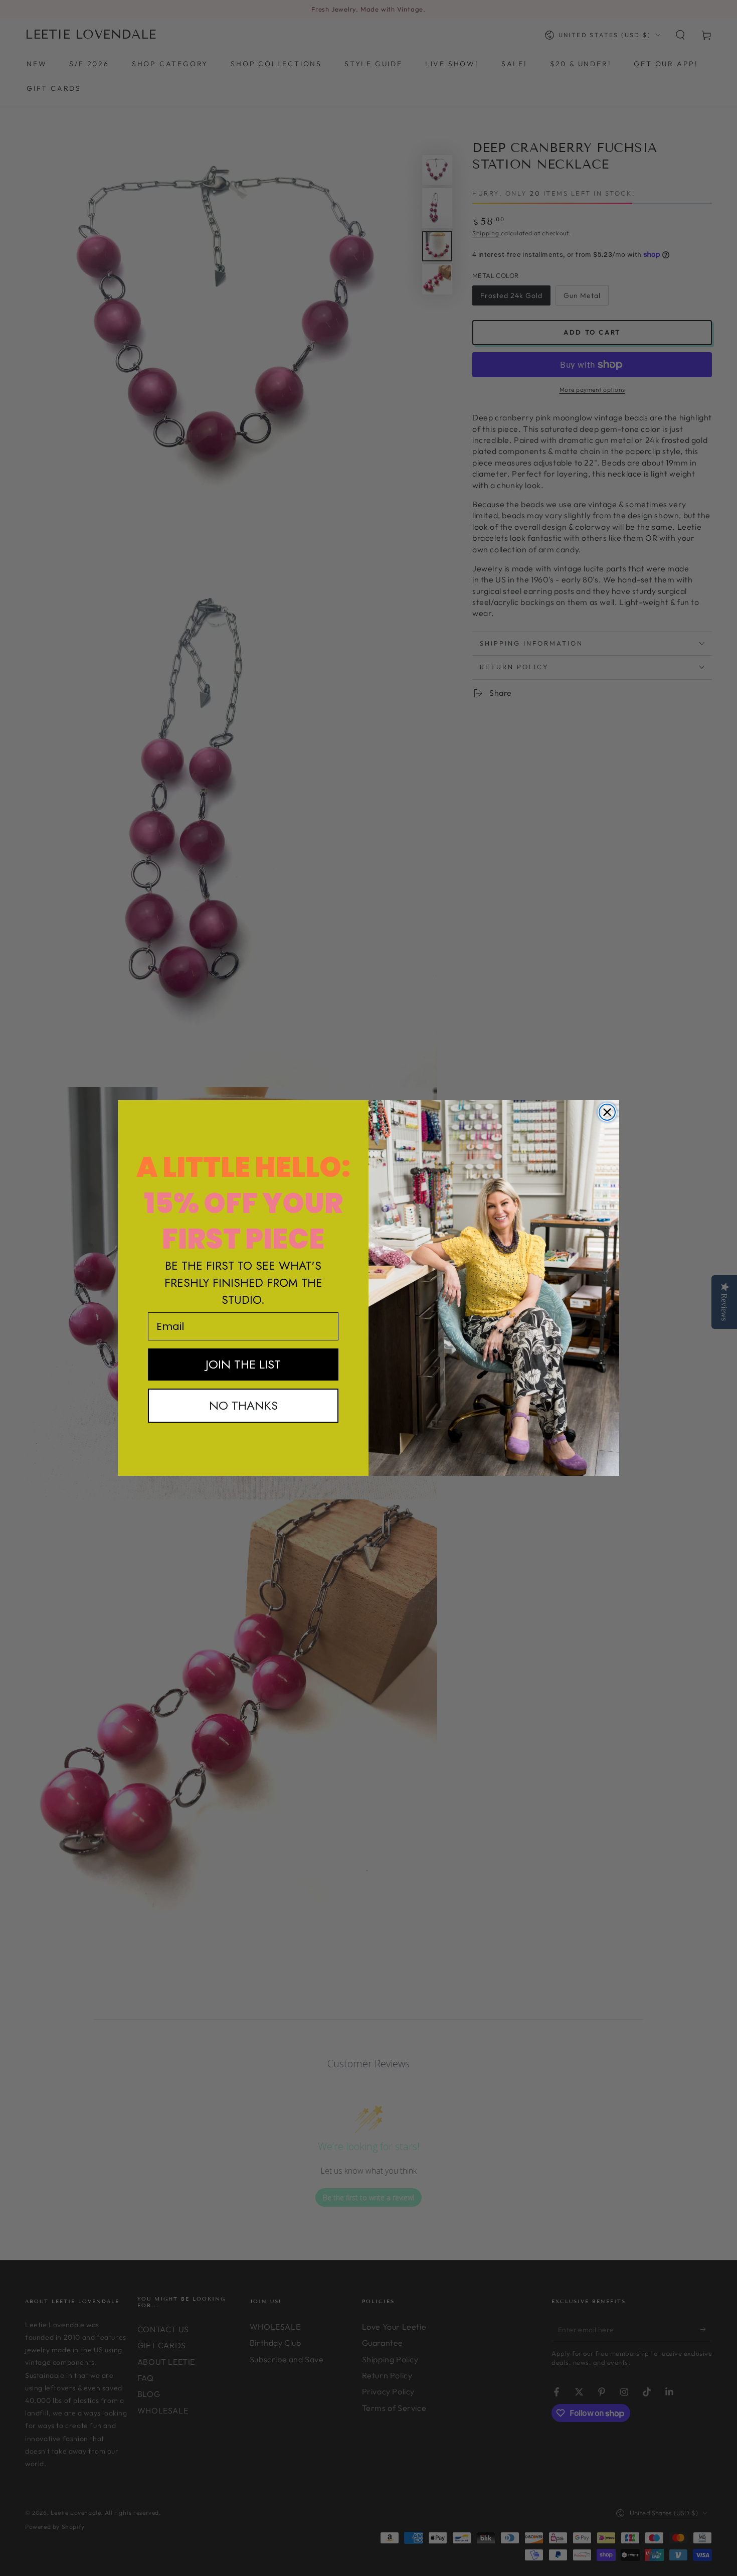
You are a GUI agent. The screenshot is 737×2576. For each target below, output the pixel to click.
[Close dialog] (607, 1112)
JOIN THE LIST (243, 1364)
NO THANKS (243, 1405)
